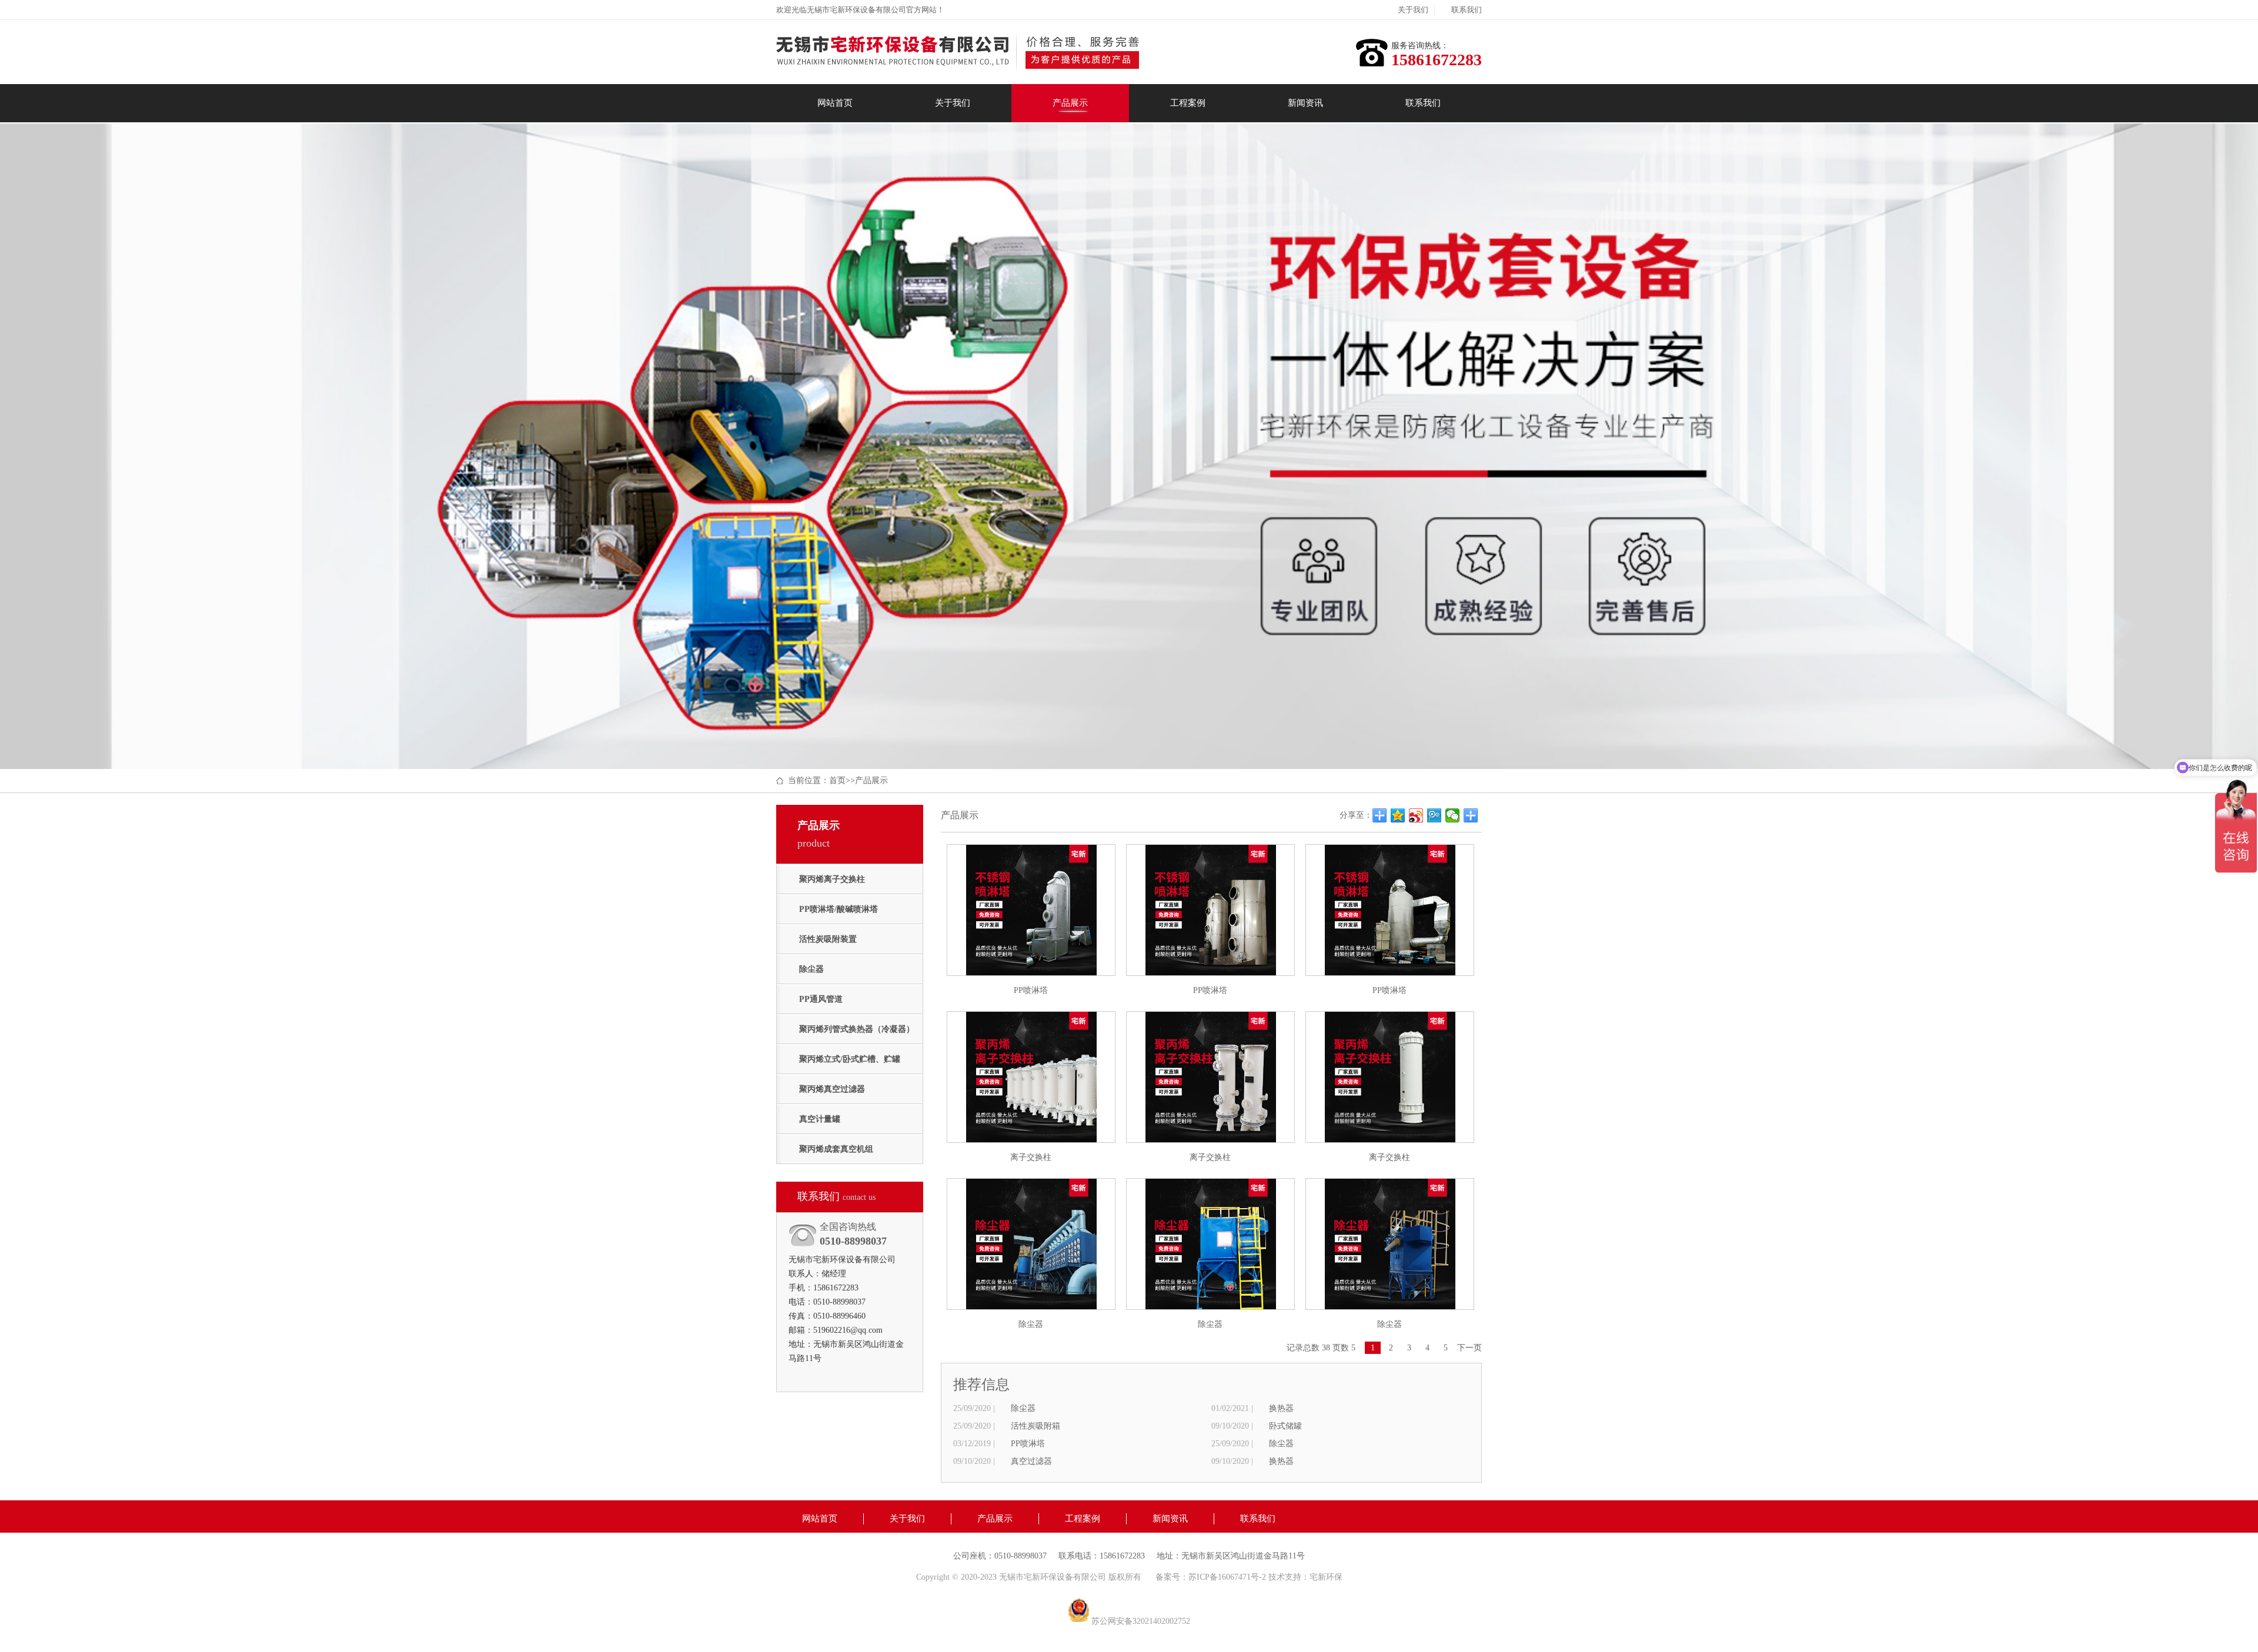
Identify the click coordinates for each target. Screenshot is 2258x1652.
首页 (837, 780)
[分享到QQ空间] (1398, 815)
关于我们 (1413, 10)
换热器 (1281, 1408)
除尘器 (811, 969)
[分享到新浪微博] (1416, 815)
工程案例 (1188, 103)
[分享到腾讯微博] (1434, 815)
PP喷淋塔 (1028, 1444)
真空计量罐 (820, 1119)
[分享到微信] (1453, 815)
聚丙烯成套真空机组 (836, 1149)
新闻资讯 (1305, 103)
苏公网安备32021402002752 (1141, 1621)
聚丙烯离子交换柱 (832, 879)
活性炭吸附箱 (1036, 1426)
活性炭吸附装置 (828, 939)
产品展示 (1070, 103)
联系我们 (1467, 10)
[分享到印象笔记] (1471, 815)
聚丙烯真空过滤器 (832, 1089)
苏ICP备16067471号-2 (1228, 1577)
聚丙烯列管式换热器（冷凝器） (857, 1029)
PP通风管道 (821, 999)
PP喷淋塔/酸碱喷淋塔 (839, 909)
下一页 (1469, 1348)
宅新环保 (1326, 1577)
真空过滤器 (1031, 1461)
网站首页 (835, 103)
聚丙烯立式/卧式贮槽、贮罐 (850, 1059)
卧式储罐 (1285, 1426)
